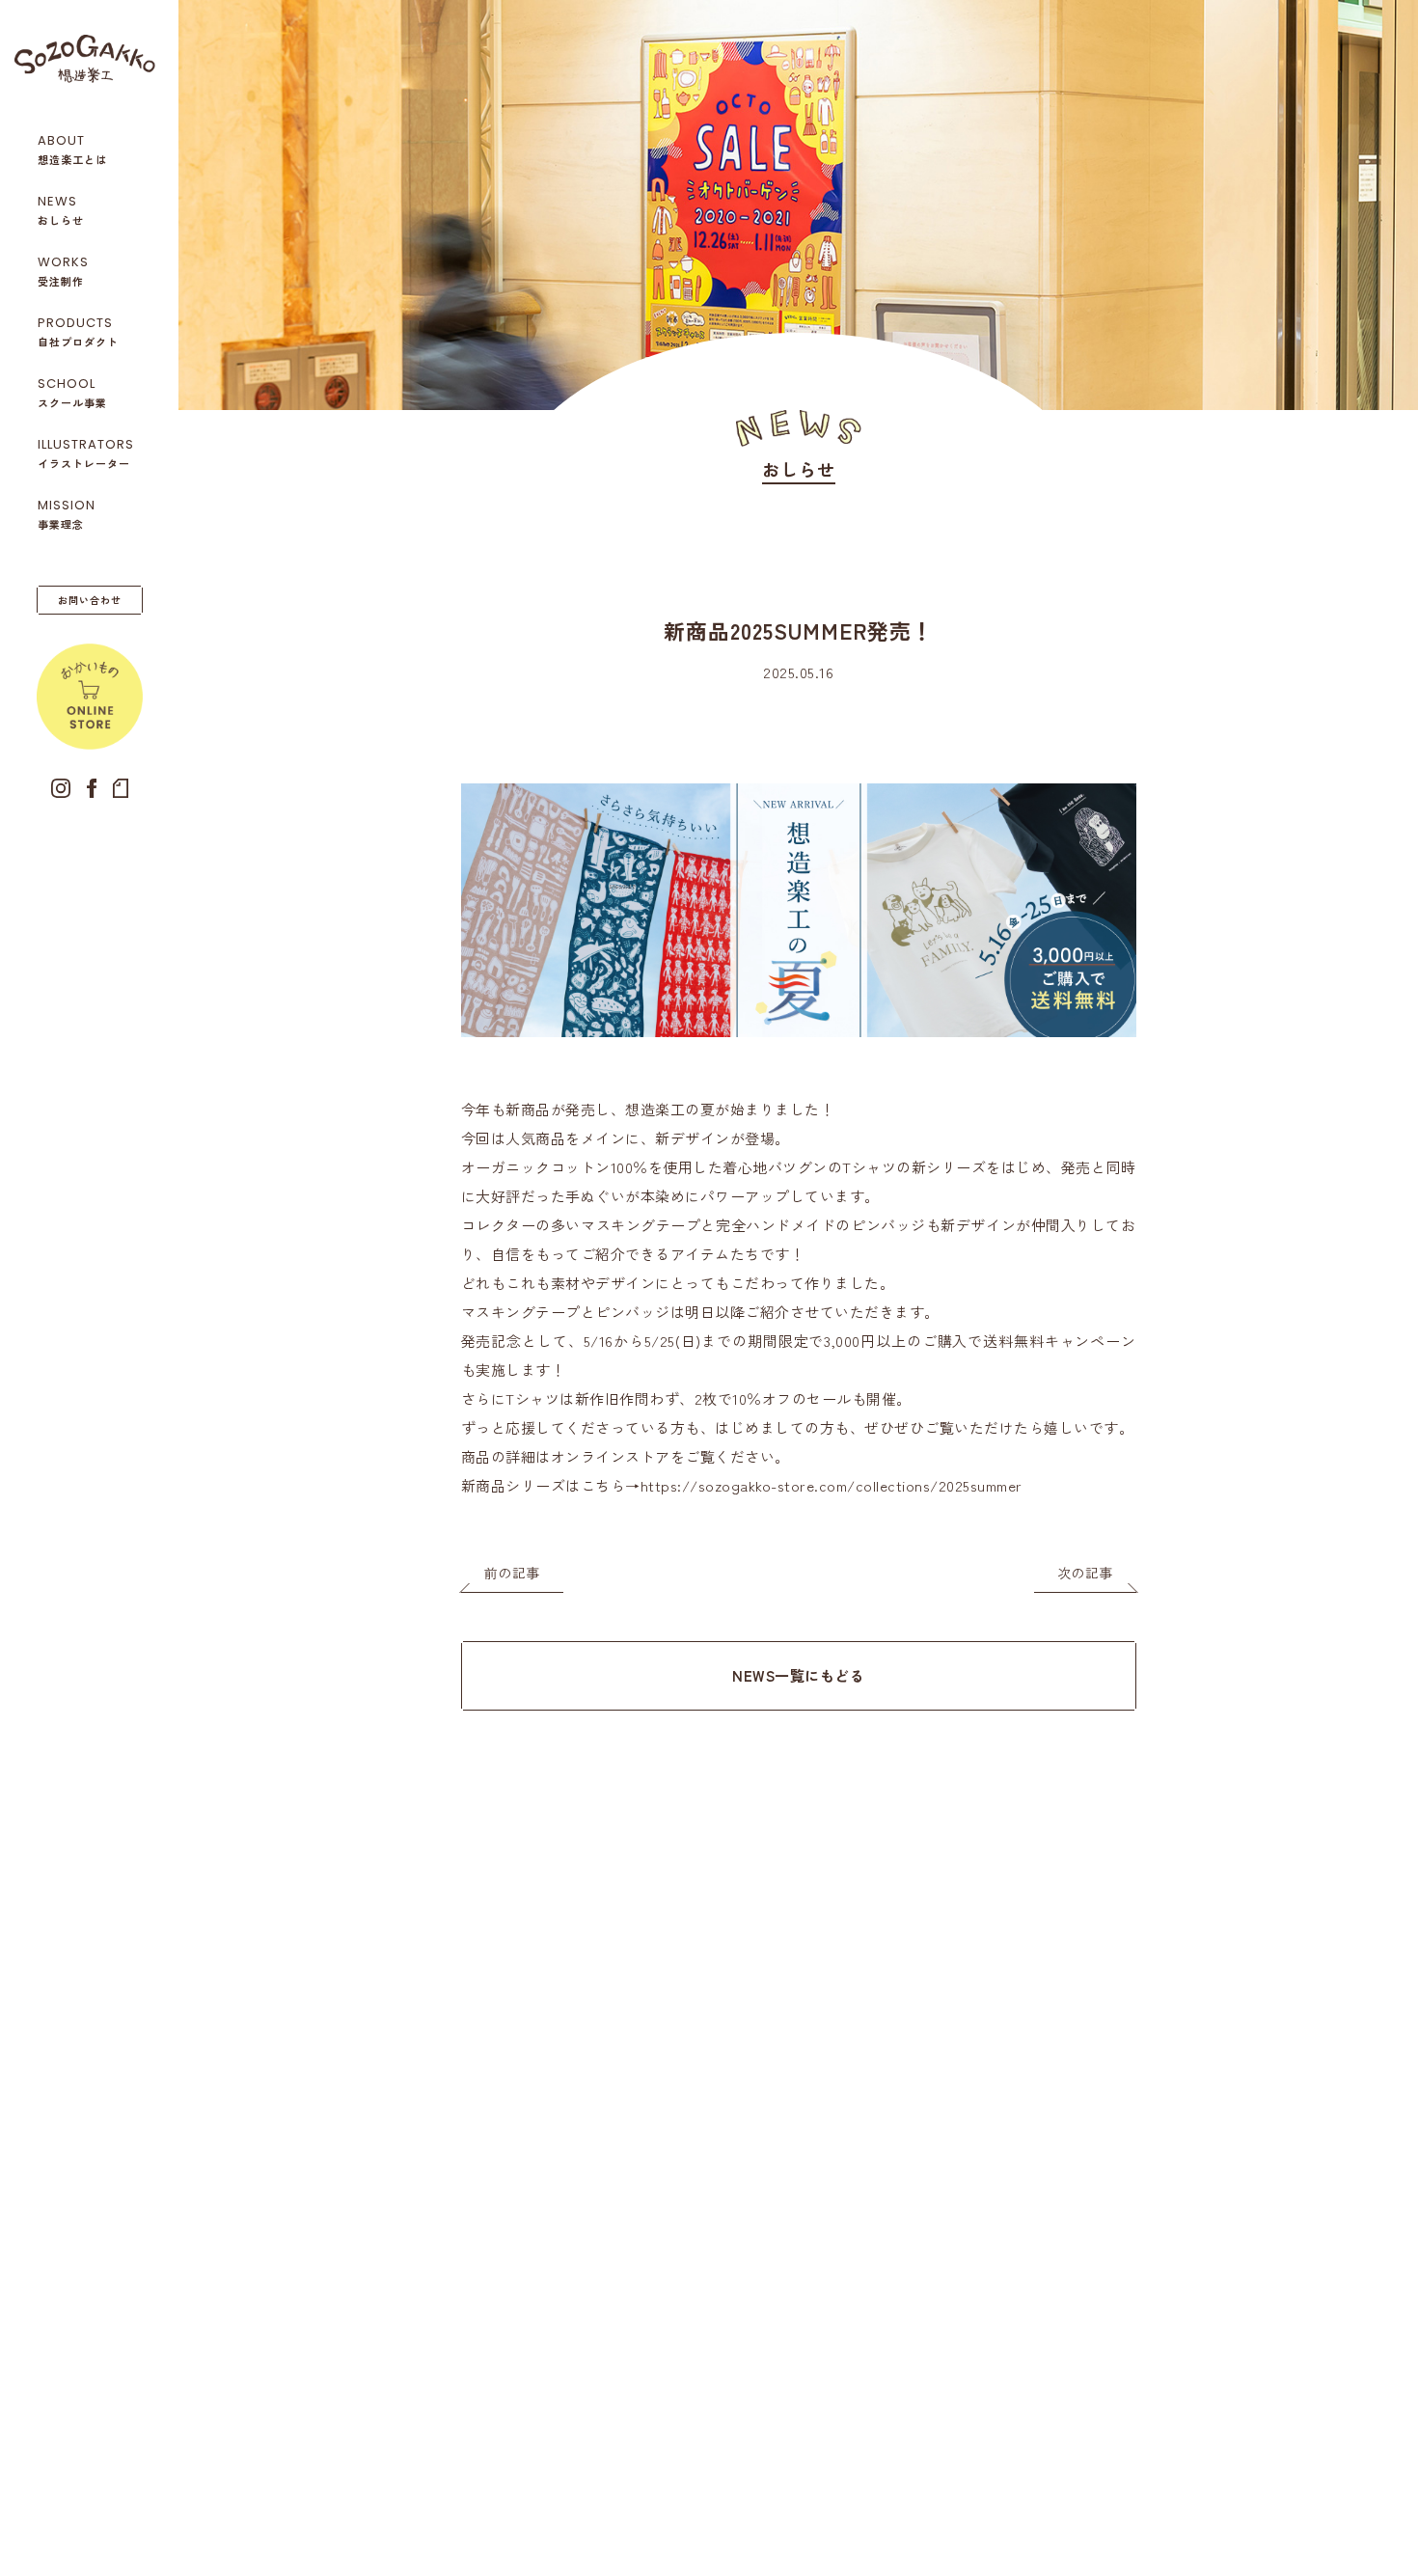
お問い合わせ (90, 600)
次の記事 (1085, 1573)
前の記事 (512, 1573)
